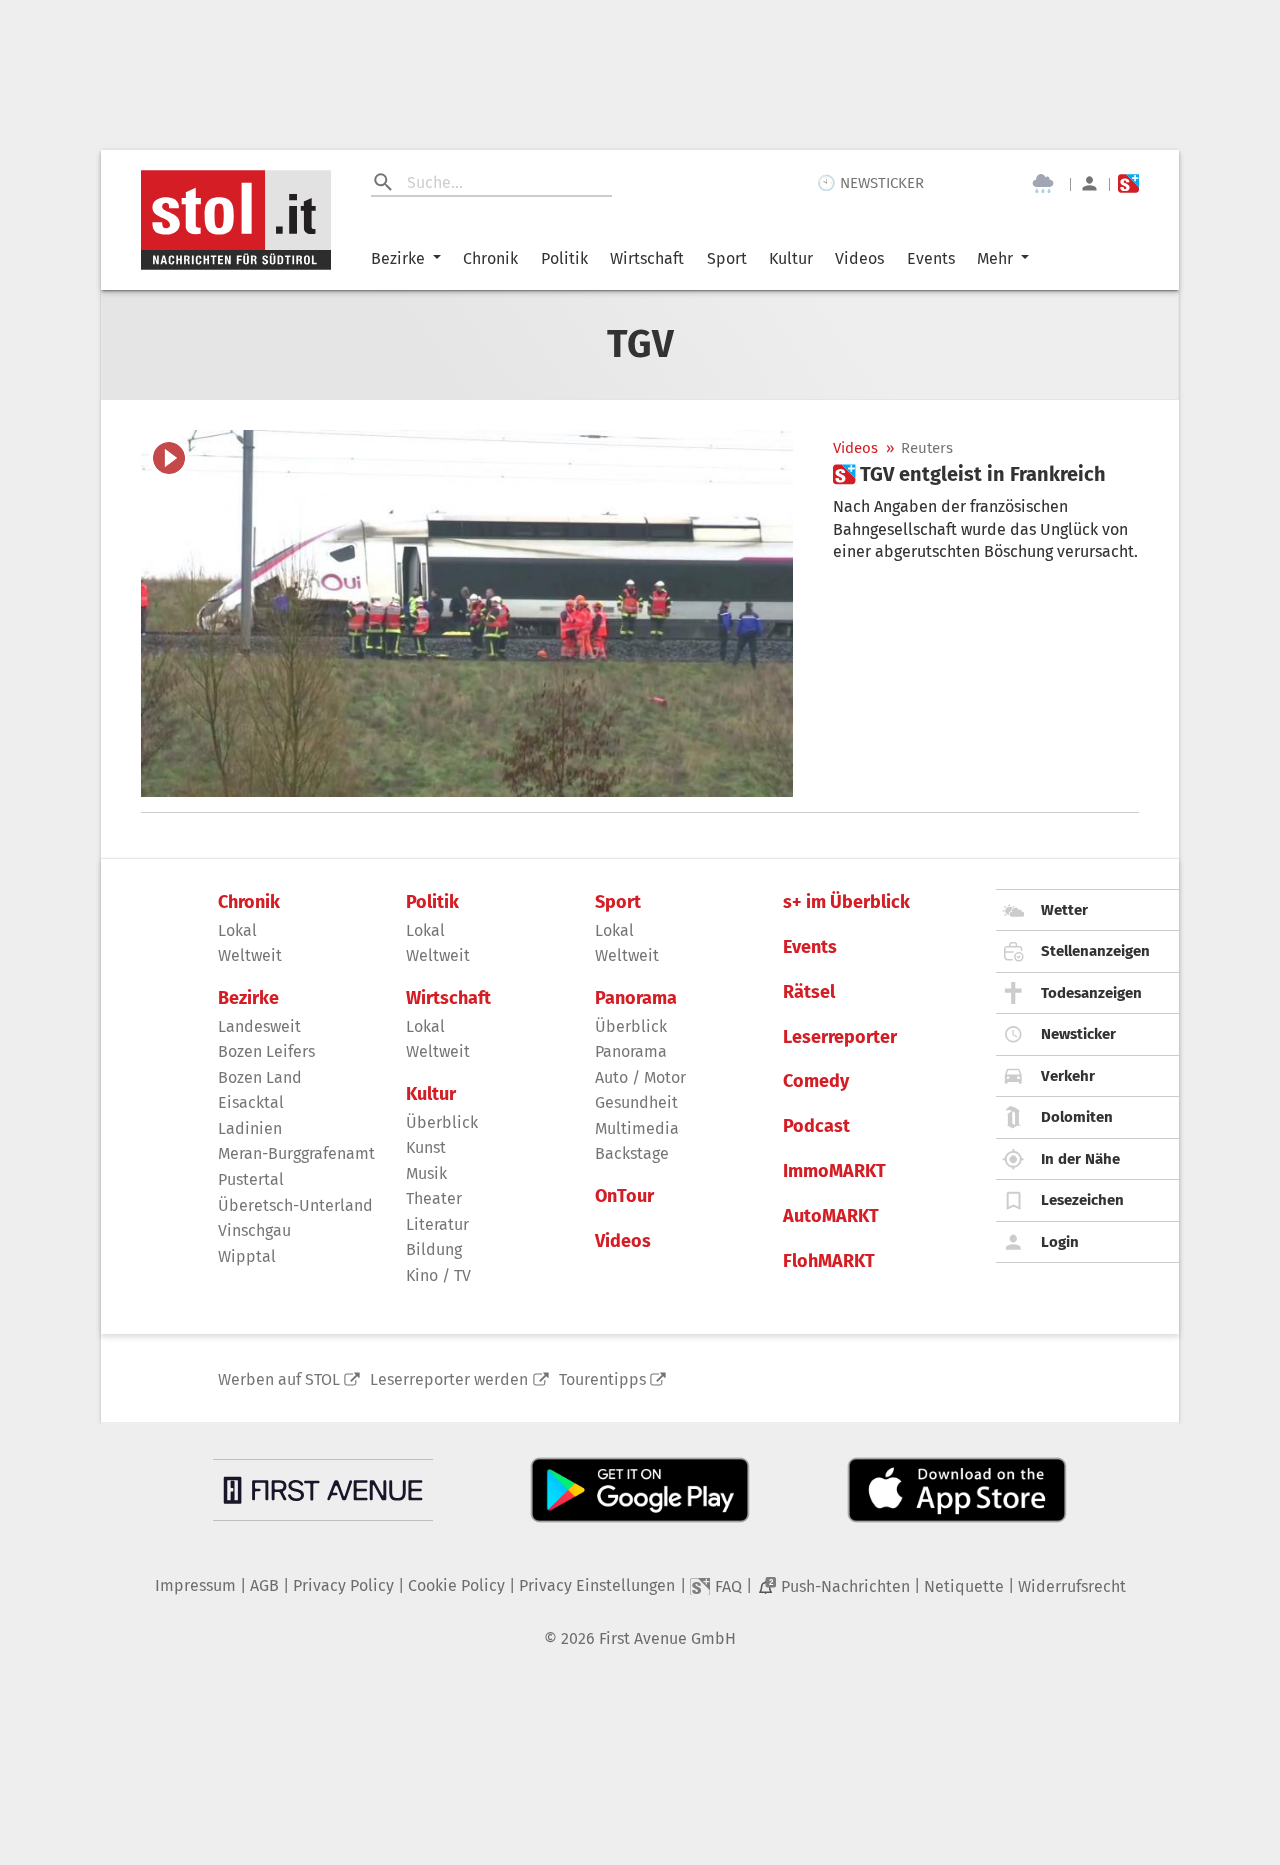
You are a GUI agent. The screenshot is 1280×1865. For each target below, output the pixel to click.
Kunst (426, 1147)
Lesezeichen (1082, 1200)
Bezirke (398, 258)
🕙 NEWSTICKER (870, 183)
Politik (564, 258)
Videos (859, 258)
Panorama (636, 998)
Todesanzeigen (1091, 993)
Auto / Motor (640, 1077)
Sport (727, 258)
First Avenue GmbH (667, 1638)
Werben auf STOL (279, 1379)
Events (931, 258)
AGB (264, 1585)
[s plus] (1128, 183)
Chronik (490, 258)
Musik (426, 1173)
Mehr (995, 258)
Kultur (791, 258)
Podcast (816, 1126)
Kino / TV (438, 1275)
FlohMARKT (829, 1261)
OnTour (624, 1196)
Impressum (195, 1585)
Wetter (1064, 910)
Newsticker (1078, 1034)
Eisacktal (251, 1102)
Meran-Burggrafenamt (296, 1153)
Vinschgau (254, 1230)
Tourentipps (602, 1379)
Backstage (632, 1153)
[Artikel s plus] (467, 613)
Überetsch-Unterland (295, 1205)
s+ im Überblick (846, 902)
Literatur (437, 1224)
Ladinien (250, 1128)
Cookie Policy (456, 1585)
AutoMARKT (831, 1216)
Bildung (434, 1249)
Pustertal (251, 1179)
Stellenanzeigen (1095, 951)
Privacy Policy (343, 1585)
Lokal (237, 930)
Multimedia (637, 1128)
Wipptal (247, 1256)
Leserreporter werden (449, 1379)
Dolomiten (1077, 1117)
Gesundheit (636, 1102)
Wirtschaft (647, 258)
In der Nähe (1080, 1159)
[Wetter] (1043, 184)
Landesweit (259, 1026)
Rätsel (809, 992)
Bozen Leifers (266, 1051)
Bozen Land (260, 1077)
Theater (434, 1198)
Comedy (816, 1081)
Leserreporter (840, 1037)
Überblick (442, 1122)
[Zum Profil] (1089, 183)
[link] (969, 474)
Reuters (927, 448)
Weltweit (250, 955)
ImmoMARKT (834, 1171)
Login (1060, 1242)
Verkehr (1068, 1076)
